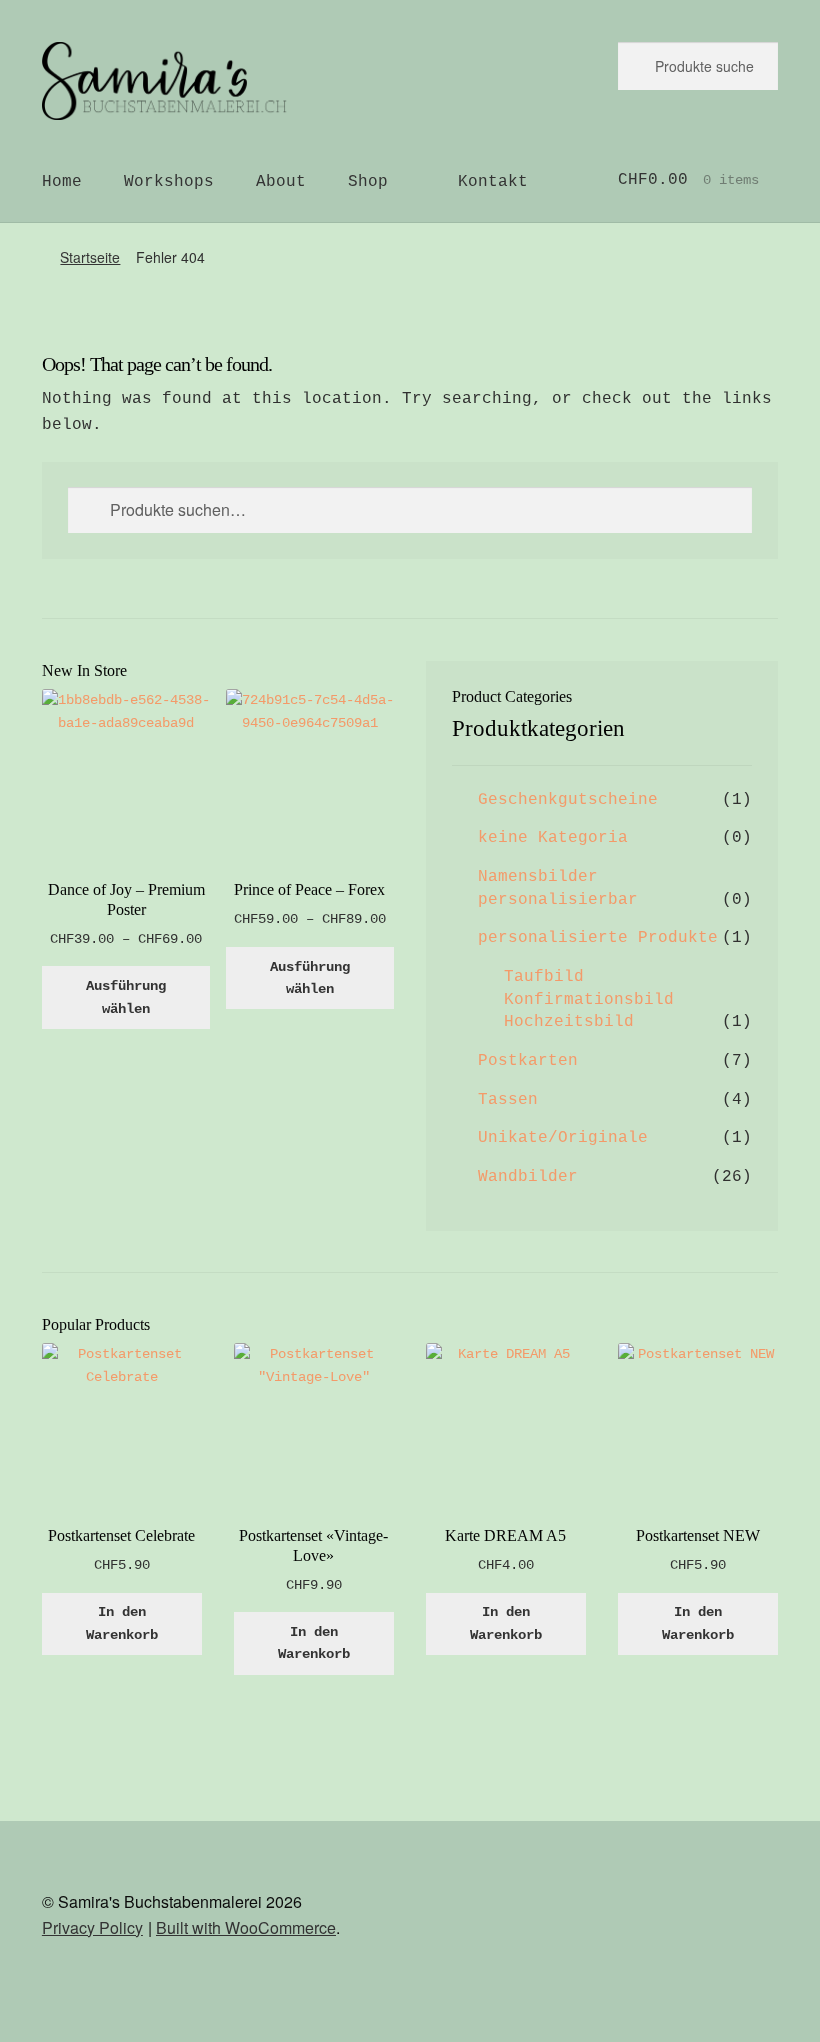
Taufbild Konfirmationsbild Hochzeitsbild (589, 999)
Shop (368, 182)
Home (62, 182)
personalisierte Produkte (598, 938)
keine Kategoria (553, 838)
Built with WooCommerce (246, 1927)
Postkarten (528, 1061)
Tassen (508, 1100)
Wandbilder (528, 1177)
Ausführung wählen (126, 997)
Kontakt (493, 182)
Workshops (169, 182)
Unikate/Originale (563, 1138)
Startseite (90, 257)
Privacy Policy (92, 1927)
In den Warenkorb (122, 1623)
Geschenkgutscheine (568, 800)
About (281, 182)
